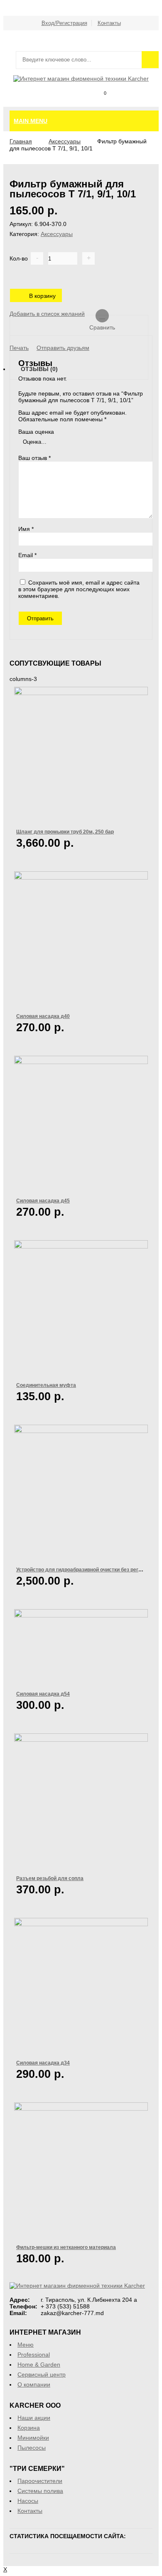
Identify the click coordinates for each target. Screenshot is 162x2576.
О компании (34, 2384)
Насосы (28, 2501)
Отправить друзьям (63, 348)
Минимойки (33, 2438)
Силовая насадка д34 (43, 2063)
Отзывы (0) (39, 369)
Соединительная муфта (46, 1385)
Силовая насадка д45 (43, 1201)
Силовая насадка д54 (43, 1694)
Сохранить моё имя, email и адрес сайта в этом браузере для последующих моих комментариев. (79, 589)
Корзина (99, 102)
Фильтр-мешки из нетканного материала (66, 2247)
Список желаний (121, 102)
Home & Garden (39, 2365)
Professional (34, 2355)
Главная (21, 141)
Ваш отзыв (34, 458)
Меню (26, 2345)
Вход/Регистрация (64, 23)
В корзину (42, 296)
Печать (19, 348)
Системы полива (40, 2491)
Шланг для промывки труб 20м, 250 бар (65, 832)
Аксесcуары (65, 141)
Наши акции (34, 2418)
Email (27, 555)
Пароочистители (40, 2481)
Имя (26, 529)
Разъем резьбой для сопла (50, 1878)
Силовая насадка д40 (43, 1016)
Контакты (109, 23)
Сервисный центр (42, 2374)
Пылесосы (32, 2448)
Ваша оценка (36, 432)
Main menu (31, 121)
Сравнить (144, 102)
